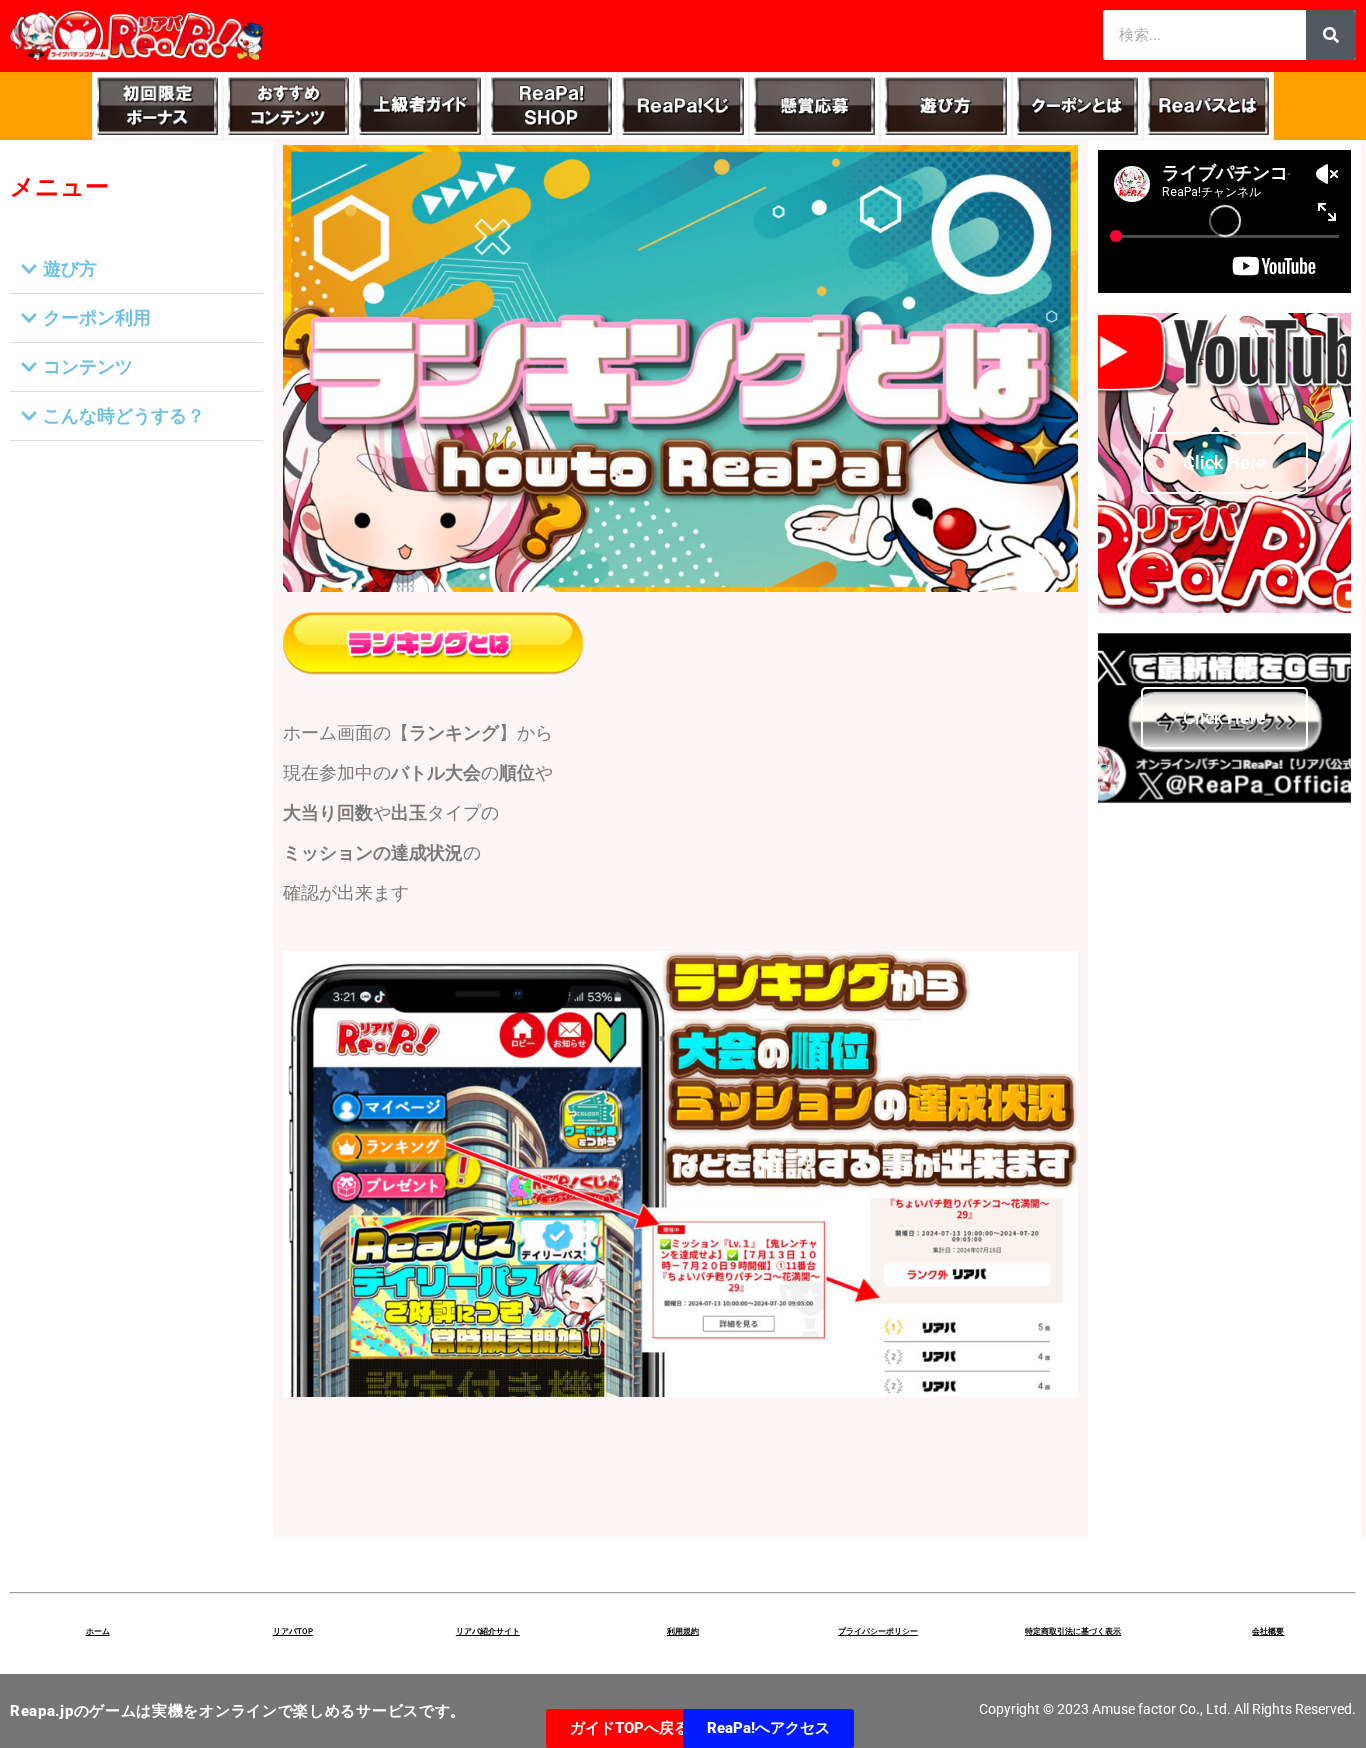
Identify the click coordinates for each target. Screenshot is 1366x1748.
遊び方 (70, 268)
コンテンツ (88, 366)
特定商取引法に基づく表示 (1073, 1631)
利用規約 (683, 1631)
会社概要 (1268, 1631)
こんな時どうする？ (124, 415)
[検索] (1331, 35)
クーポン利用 (97, 317)
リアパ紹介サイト (488, 1631)
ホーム (98, 1631)
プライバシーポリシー (878, 1631)
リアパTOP (293, 1631)
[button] (136, 269)
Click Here (1224, 462)
